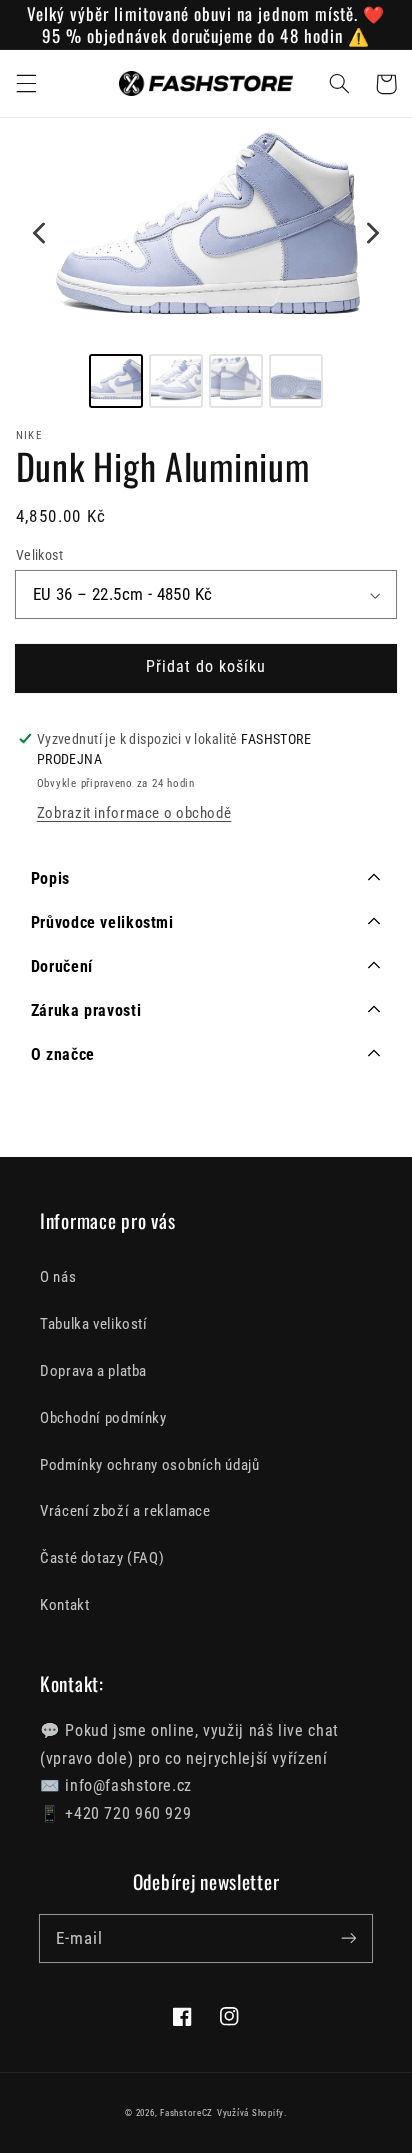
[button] (26, 84)
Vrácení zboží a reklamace (125, 1511)
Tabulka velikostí (94, 1324)
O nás (58, 1277)
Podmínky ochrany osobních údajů (150, 1465)
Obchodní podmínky (103, 1418)
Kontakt (64, 1605)
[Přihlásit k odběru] (349, 1938)
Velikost (39, 555)
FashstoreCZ (186, 2113)
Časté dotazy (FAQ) (102, 1558)
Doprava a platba (93, 1371)
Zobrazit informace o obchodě (134, 813)
